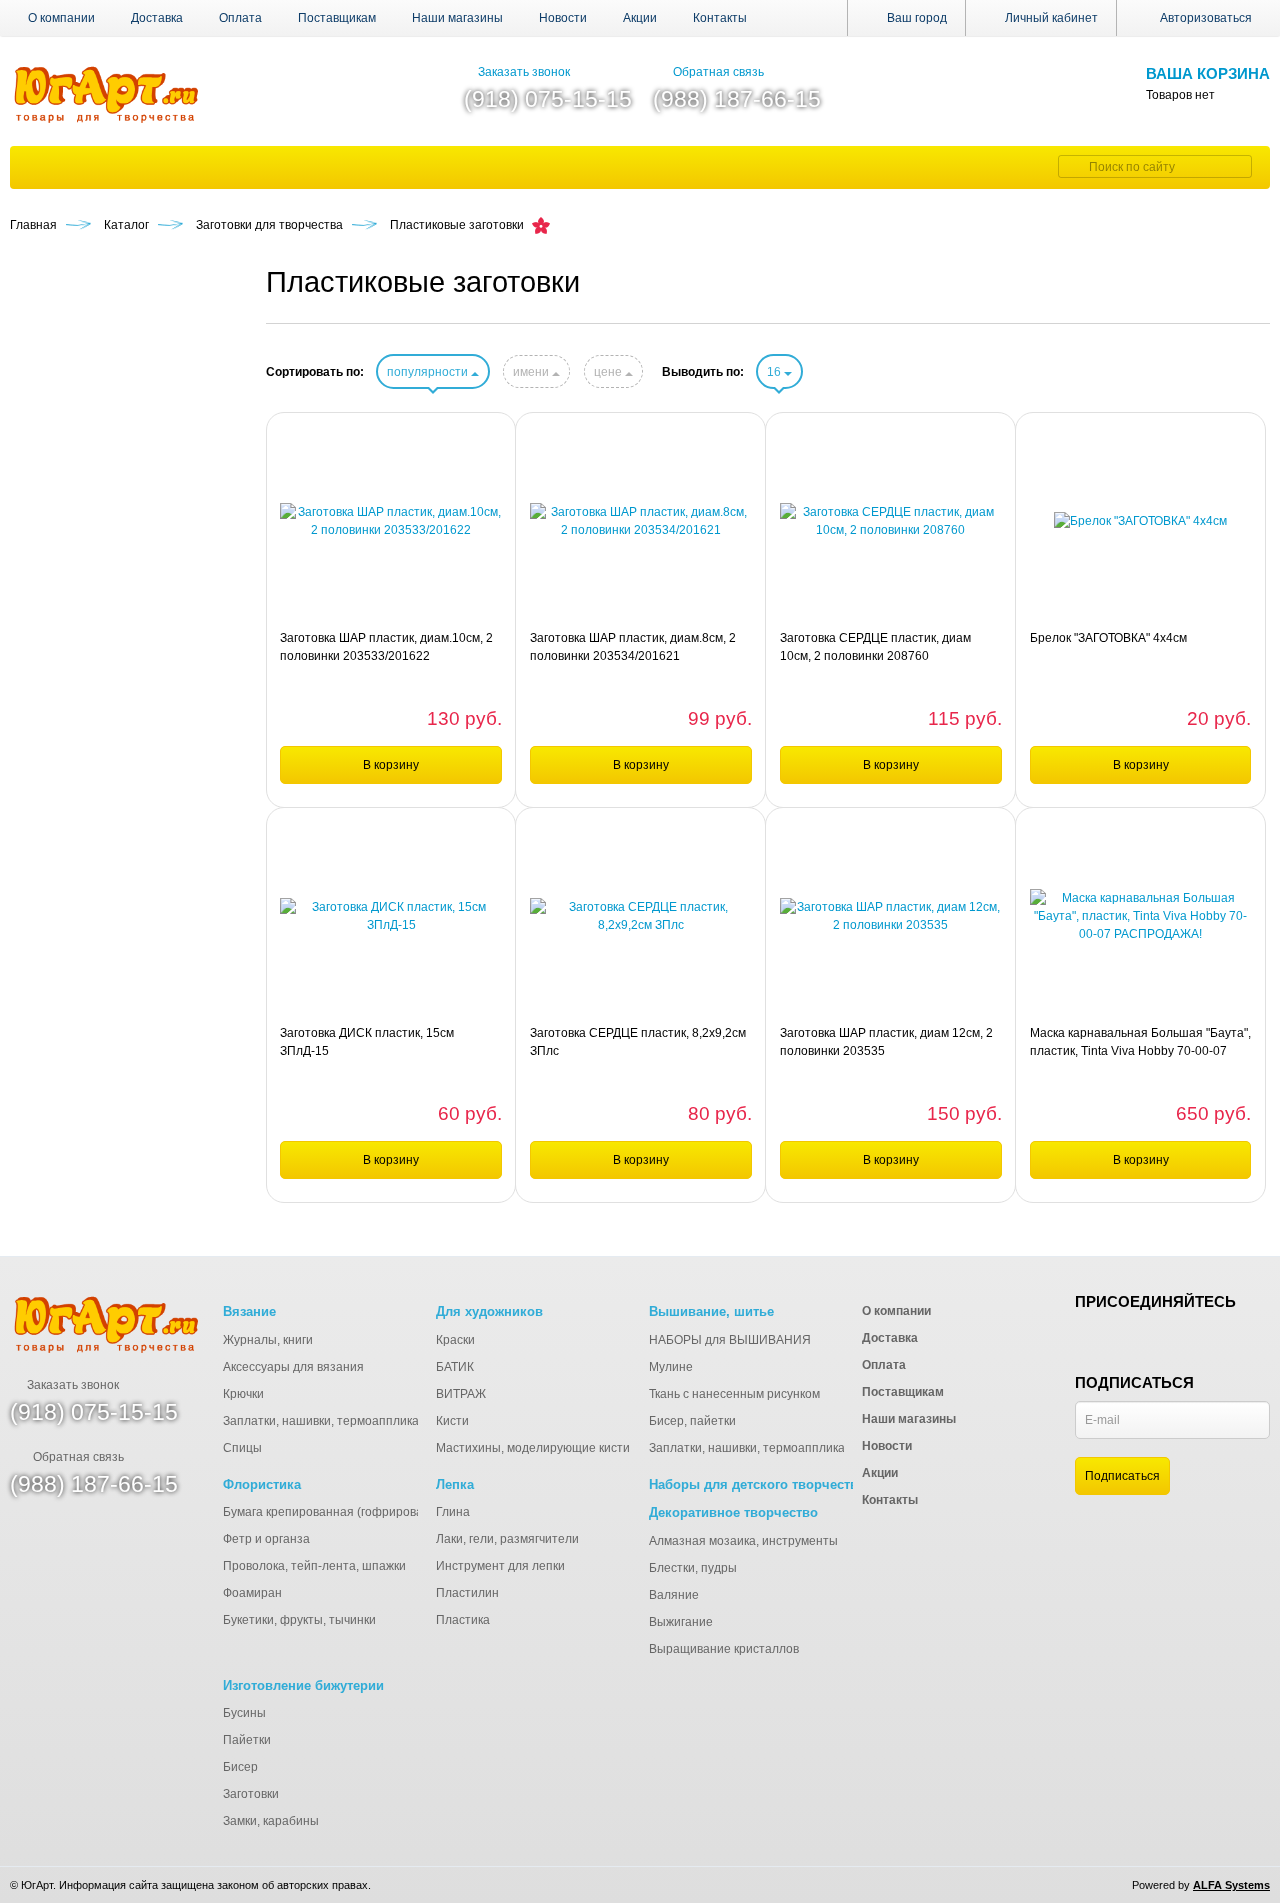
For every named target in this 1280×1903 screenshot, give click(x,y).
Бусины (244, 1713)
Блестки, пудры (693, 1568)
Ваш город (915, 18)
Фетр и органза (266, 1539)
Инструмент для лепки (500, 1566)
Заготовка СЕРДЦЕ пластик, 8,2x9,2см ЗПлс (638, 1042)
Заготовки (251, 1794)
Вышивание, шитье (711, 1311)
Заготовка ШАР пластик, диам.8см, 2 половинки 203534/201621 (633, 647)
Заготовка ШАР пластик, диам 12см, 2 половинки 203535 (886, 1042)
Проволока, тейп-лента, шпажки (314, 1566)
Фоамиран (252, 1593)
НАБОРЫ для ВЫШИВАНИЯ (730, 1340)
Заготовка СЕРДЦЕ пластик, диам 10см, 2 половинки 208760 (875, 647)
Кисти (452, 1421)
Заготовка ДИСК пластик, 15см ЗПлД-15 (367, 1042)
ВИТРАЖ (461, 1394)
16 (775, 372)
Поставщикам (337, 18)
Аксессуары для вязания (293, 1367)
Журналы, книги (268, 1340)
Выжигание (681, 1622)
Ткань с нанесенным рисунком (734, 1394)
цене (609, 372)
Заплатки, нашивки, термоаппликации (331, 1421)
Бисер (240, 1767)
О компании (61, 18)
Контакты (720, 18)
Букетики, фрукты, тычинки (299, 1620)
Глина (453, 1512)
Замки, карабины (271, 1821)
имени (532, 372)
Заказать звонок (524, 72)
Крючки (243, 1394)
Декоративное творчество (733, 1512)
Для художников (489, 1311)
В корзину (391, 765)
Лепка (455, 1484)
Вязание (249, 1311)
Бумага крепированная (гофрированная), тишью (361, 1512)
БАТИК (455, 1367)
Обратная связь (718, 72)
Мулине (671, 1367)
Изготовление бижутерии (303, 1685)
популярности (429, 372)
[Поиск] (1071, 166)
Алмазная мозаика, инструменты (743, 1541)
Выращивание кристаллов (724, 1649)
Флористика (262, 1484)
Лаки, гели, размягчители (507, 1539)
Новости (563, 18)
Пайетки (247, 1740)
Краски (455, 1340)
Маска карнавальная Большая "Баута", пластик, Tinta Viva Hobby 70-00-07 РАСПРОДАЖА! (1140, 1043)
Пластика (463, 1620)
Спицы (242, 1448)
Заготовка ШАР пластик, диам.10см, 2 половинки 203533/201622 (386, 647)
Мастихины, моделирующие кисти (533, 1448)
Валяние (674, 1595)
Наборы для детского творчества (757, 1484)
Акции (640, 18)
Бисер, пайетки (692, 1421)
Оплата (240, 18)
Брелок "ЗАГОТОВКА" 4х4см (1108, 638)
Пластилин (467, 1593)
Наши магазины (457, 18)
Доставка (157, 18)
